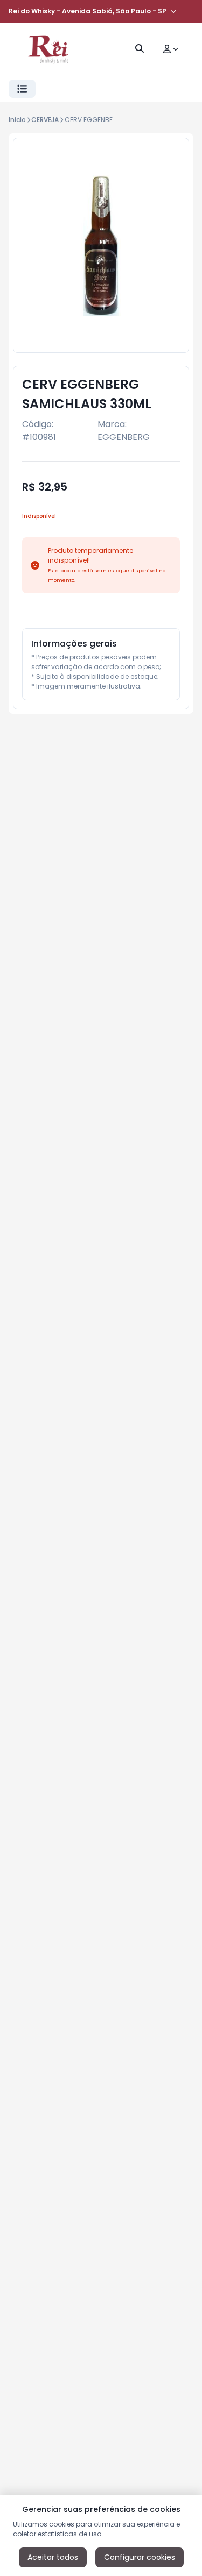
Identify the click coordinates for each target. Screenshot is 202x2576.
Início (17, 120)
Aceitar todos (53, 2557)
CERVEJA (45, 120)
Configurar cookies (140, 2557)
